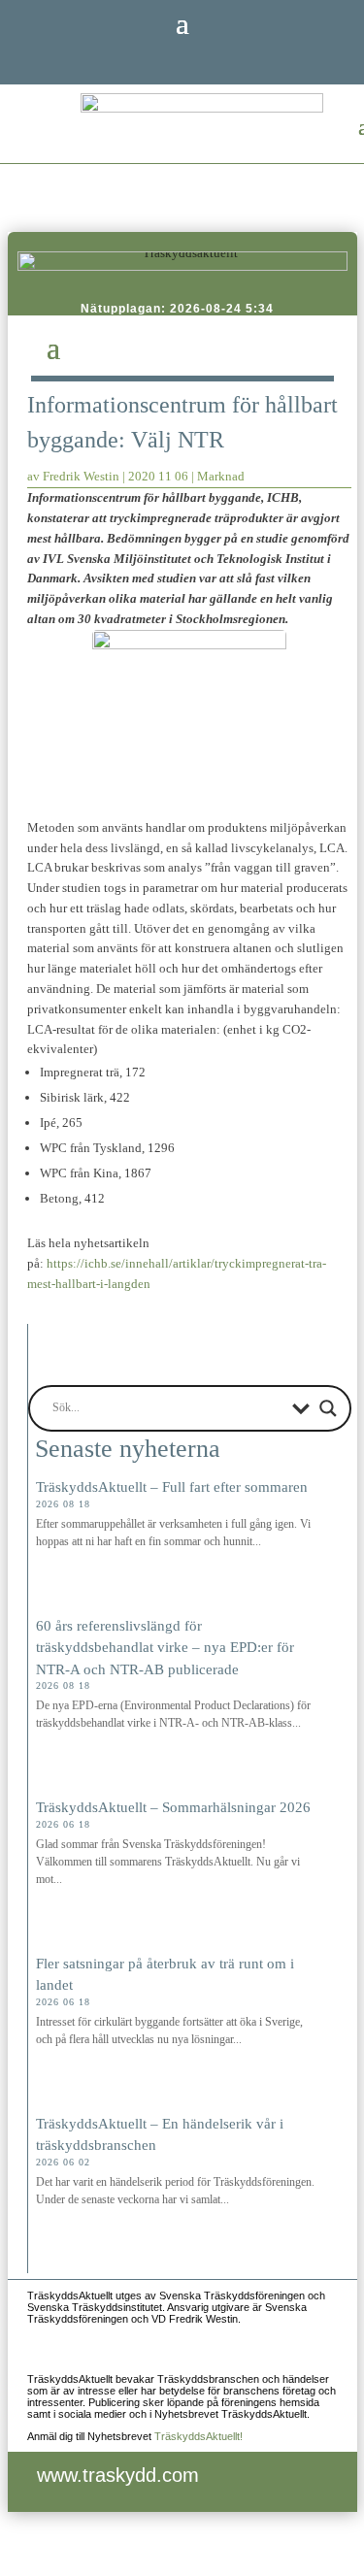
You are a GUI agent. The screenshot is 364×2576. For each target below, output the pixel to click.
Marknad (221, 476)
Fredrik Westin (81, 476)
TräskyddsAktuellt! (199, 2436)
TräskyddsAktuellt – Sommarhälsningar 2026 (173, 1807)
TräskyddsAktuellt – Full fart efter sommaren (172, 1487)
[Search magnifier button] (328, 1408)
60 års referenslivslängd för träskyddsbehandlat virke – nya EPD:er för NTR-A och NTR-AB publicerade (165, 1648)
